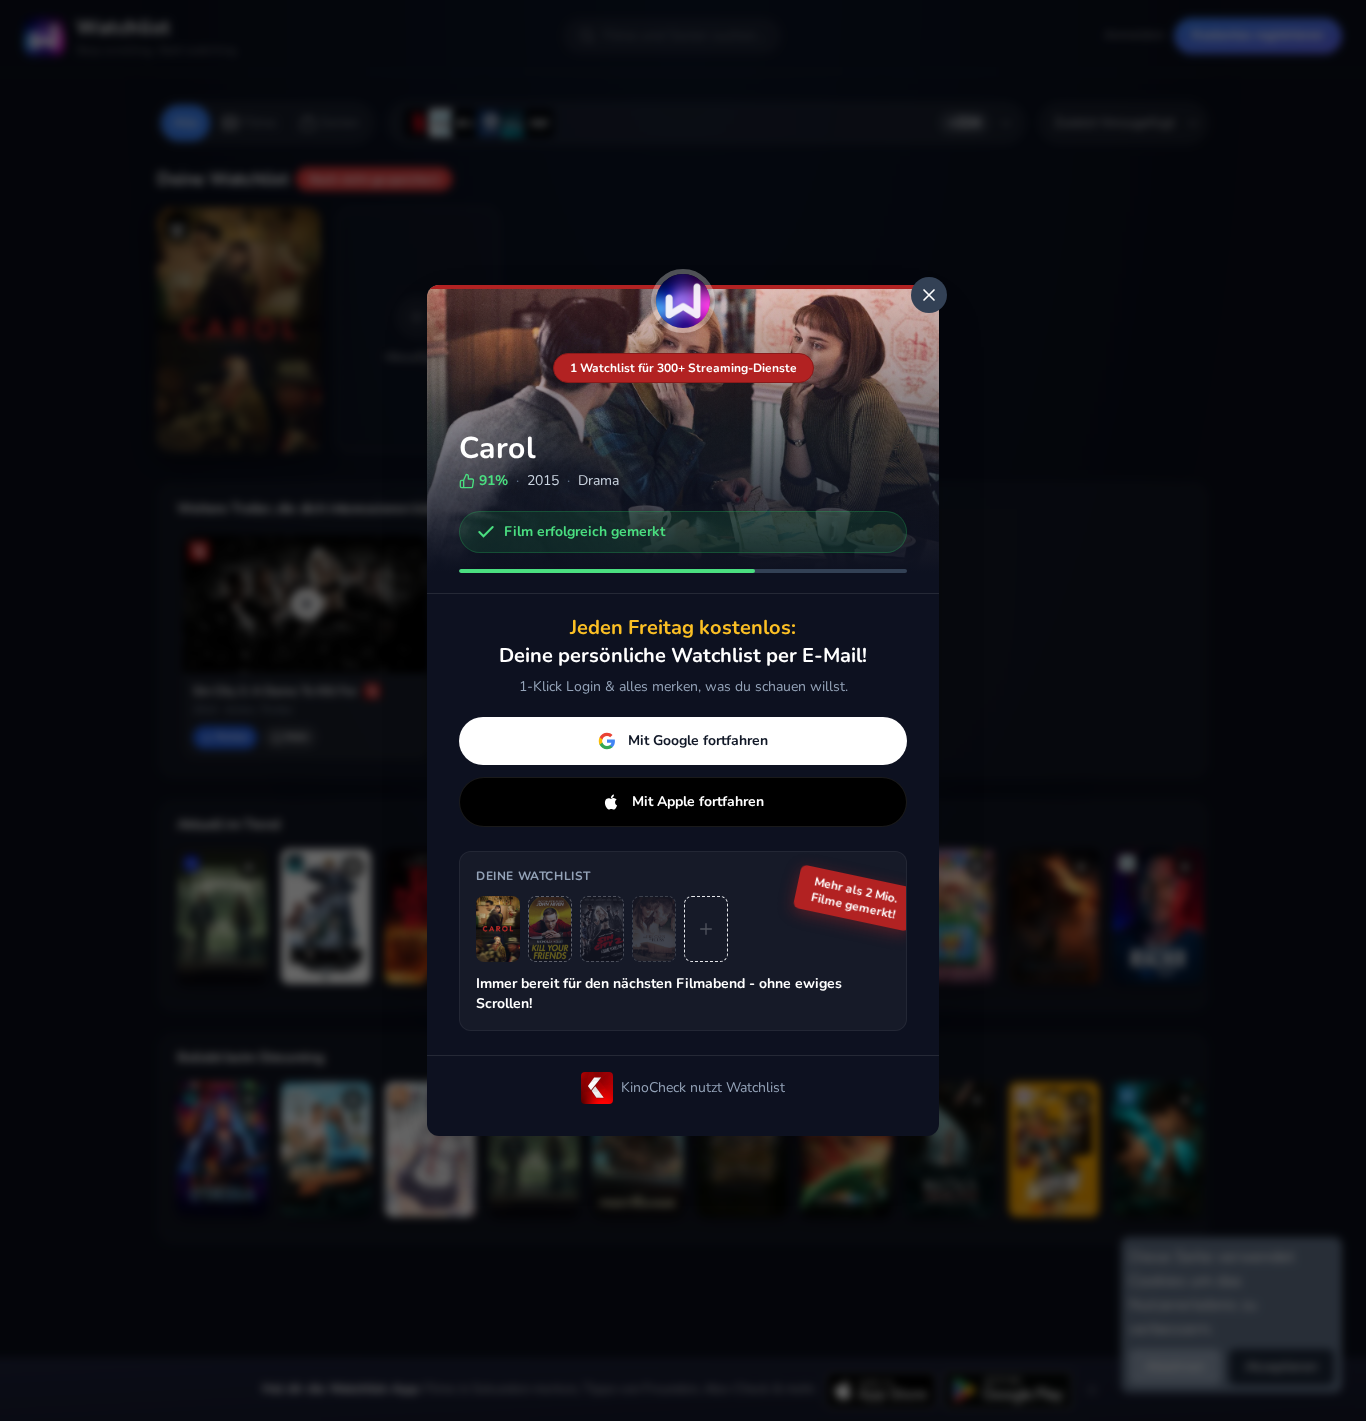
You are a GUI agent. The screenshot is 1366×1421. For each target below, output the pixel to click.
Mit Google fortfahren (698, 740)
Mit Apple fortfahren (698, 801)
